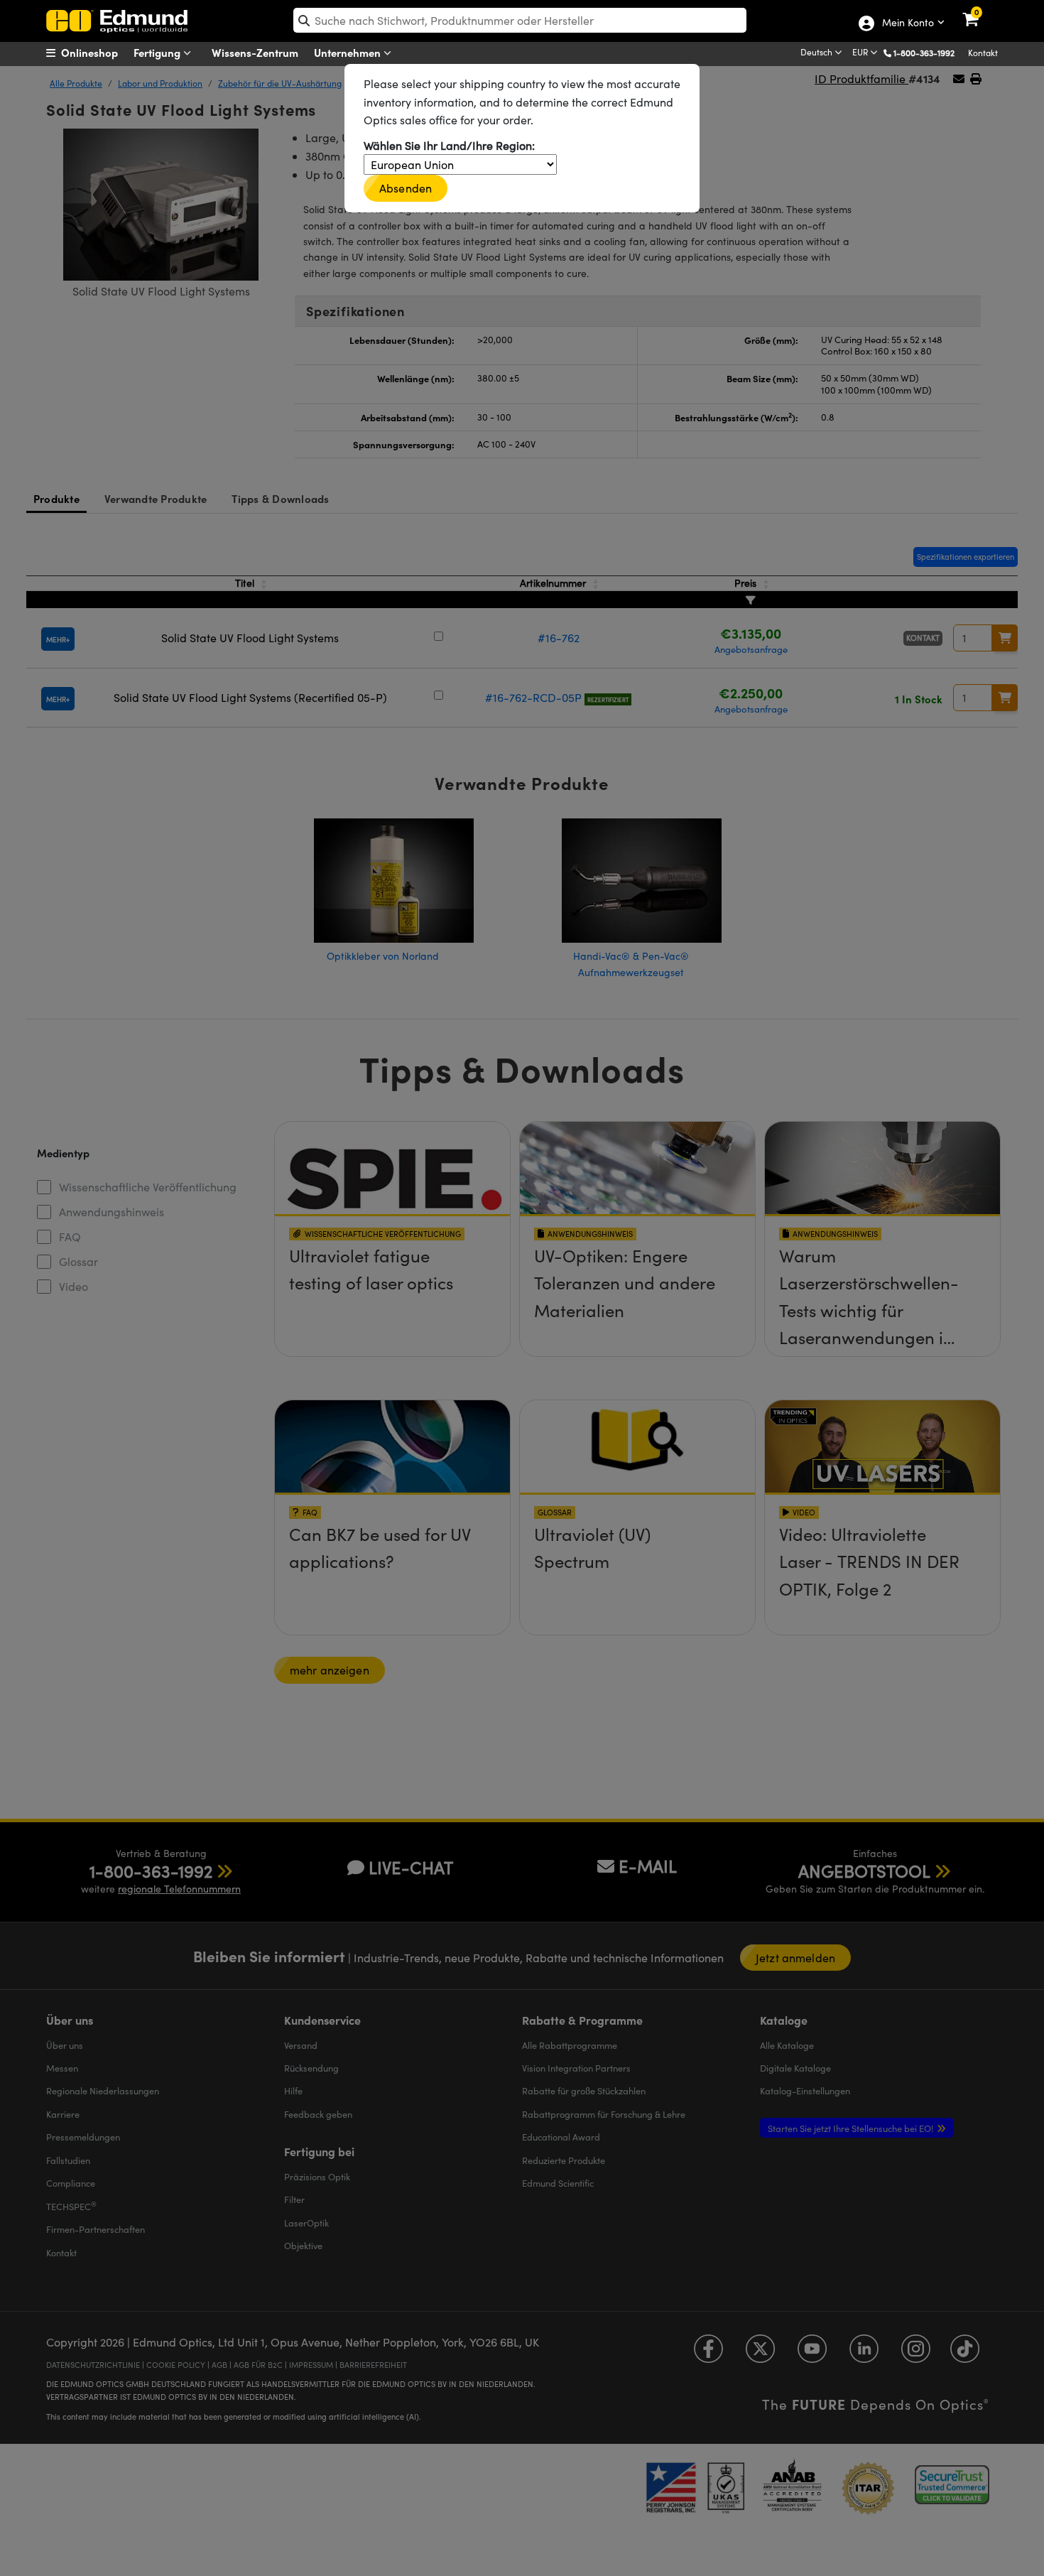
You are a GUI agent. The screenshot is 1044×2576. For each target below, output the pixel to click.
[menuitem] (100, 53)
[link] (980, 11)
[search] (520, 20)
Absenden (406, 188)
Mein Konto (907, 23)
